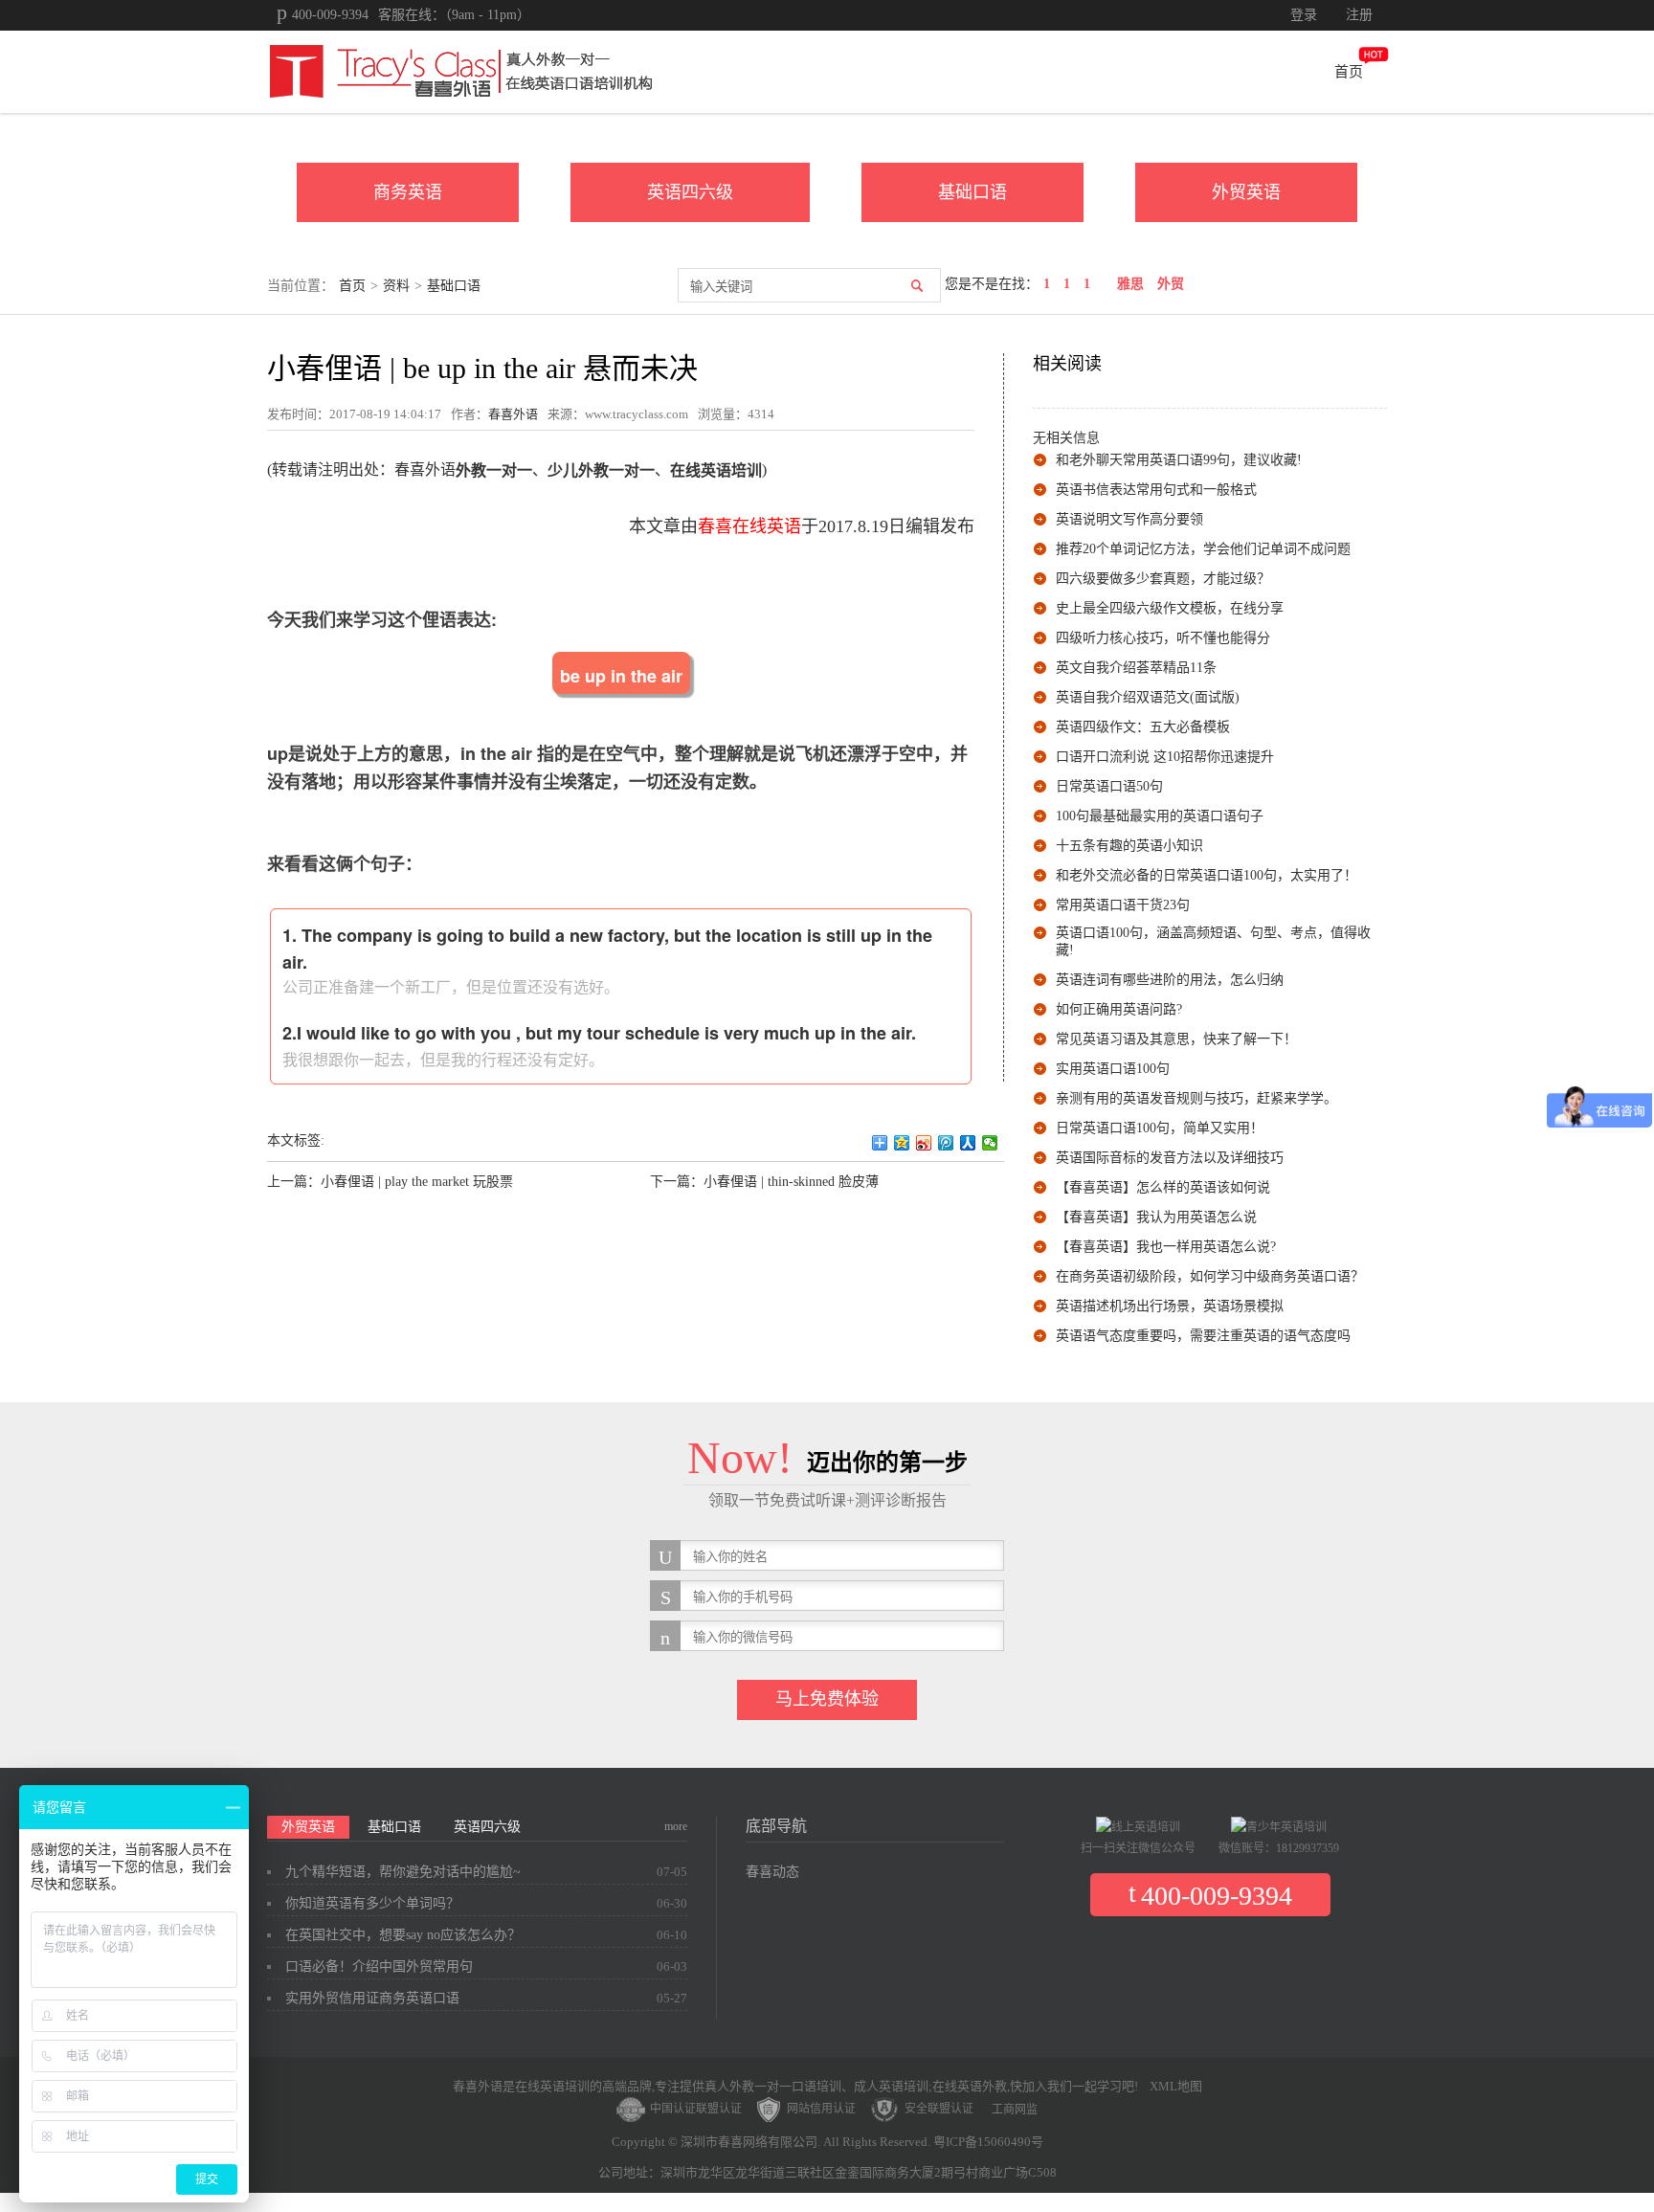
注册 (1359, 15)
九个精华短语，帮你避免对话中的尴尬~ (403, 1872)
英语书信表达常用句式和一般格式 (1156, 490)
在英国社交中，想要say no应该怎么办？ (403, 1935)
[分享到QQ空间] (902, 1143)
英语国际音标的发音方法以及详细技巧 (1170, 1158)
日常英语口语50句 (1109, 786)
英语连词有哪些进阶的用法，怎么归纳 (1170, 980)
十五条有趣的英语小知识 (1129, 846)
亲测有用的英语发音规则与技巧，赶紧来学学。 (1196, 1098)
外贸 (1171, 284)
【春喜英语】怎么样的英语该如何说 (1163, 1187)
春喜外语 (513, 414)
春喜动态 (772, 1872)
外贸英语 (1246, 192)
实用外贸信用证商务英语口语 (372, 1998)
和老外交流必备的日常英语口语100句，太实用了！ (1207, 875)
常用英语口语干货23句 (1123, 905)
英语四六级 (690, 192)
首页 (1349, 72)
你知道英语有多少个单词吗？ (372, 1903)
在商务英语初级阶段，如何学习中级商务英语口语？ (1210, 1276)
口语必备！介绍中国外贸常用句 (379, 1966)
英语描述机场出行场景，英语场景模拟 (1170, 1306)
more (676, 1826)
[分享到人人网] (968, 1143)
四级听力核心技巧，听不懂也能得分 (1163, 638)
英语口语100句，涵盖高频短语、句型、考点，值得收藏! (1213, 941)
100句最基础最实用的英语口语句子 (1160, 816)
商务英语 (408, 192)
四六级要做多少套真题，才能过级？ (1163, 579)
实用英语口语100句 (1113, 1069)
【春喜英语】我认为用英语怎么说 (1156, 1217)
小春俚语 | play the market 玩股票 (417, 1182)
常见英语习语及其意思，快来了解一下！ (1176, 1039)
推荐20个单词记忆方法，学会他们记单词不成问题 (1203, 549)
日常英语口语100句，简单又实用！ (1160, 1128)
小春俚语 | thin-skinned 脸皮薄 (791, 1182)
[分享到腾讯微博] (946, 1143)
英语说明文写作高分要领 (1129, 519)
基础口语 (972, 192)
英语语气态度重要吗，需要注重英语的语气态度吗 (1203, 1336)
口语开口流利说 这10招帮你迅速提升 (1165, 757)
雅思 (1130, 284)
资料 (396, 286)
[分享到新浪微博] (924, 1143)
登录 (1304, 15)
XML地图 (1176, 2086)
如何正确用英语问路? (1119, 1009)
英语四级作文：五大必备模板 (1143, 727)
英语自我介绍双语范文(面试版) (1148, 697)
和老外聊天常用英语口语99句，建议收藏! (1179, 460)
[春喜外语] (459, 70)
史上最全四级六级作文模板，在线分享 (1170, 608)
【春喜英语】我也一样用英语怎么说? (1166, 1247)
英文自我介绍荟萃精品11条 (1136, 668)
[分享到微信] (990, 1143)
